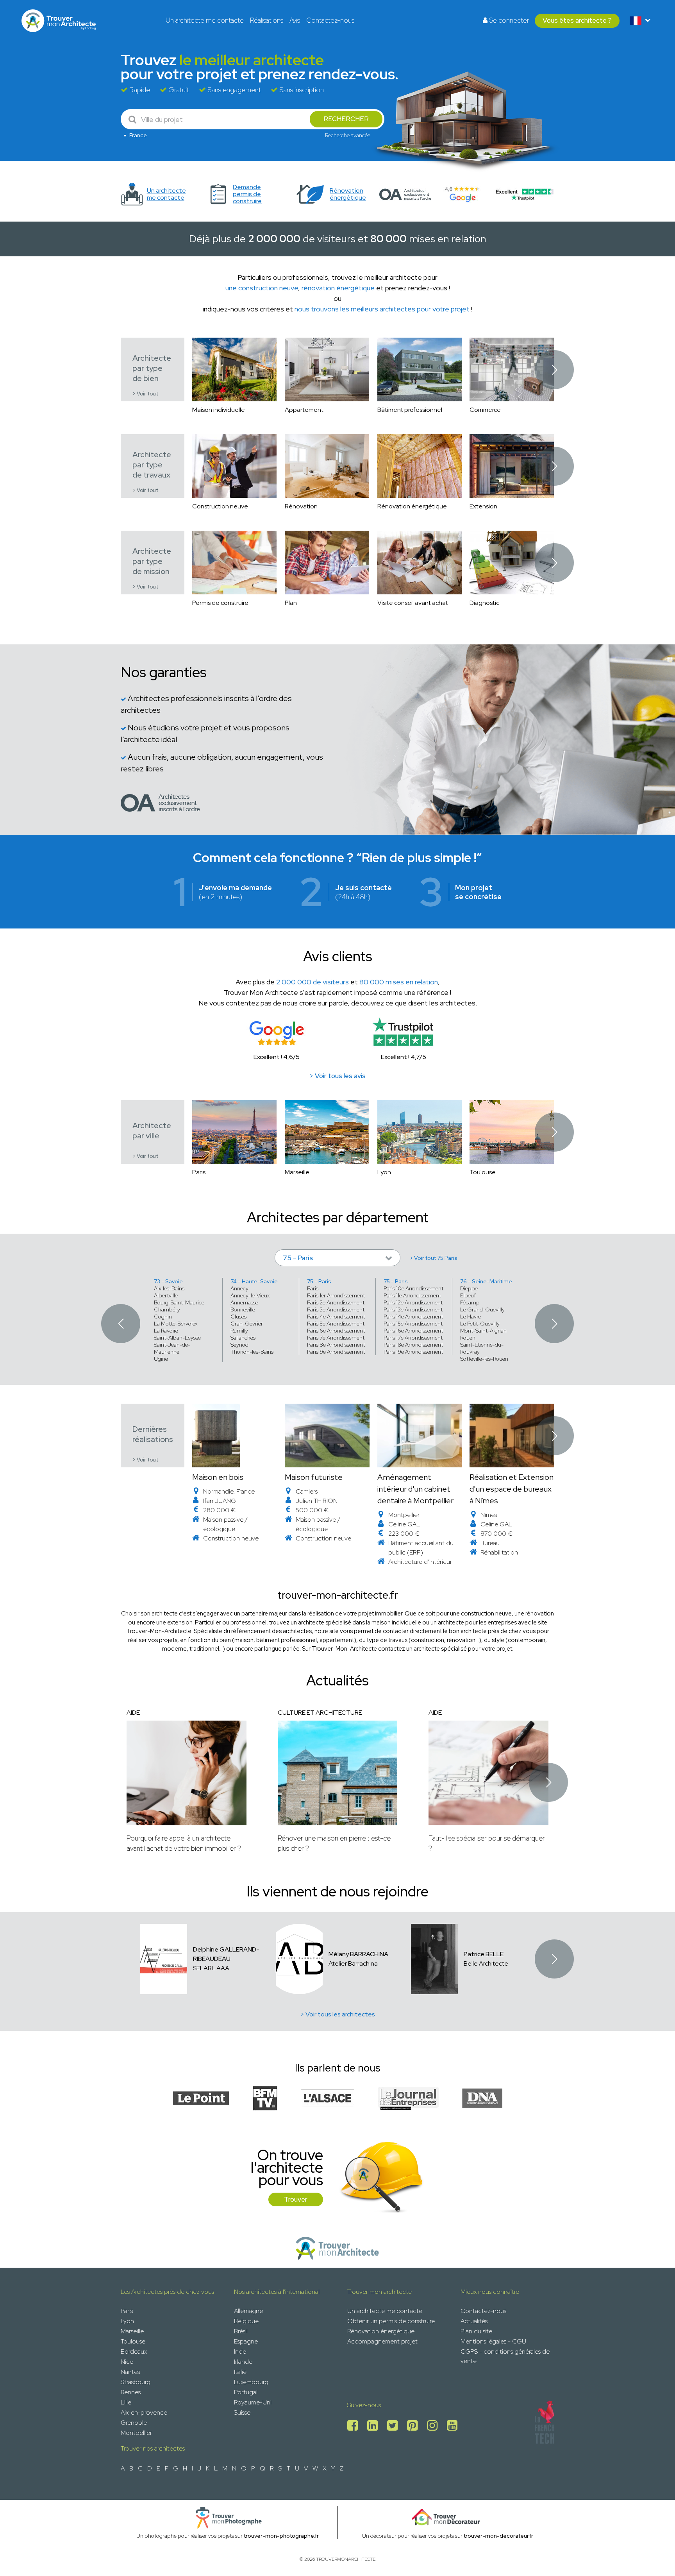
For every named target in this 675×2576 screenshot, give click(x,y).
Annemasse (244, 1302)
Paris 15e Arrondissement (413, 1324)
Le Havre (471, 1317)
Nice (127, 2362)
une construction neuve (262, 288)
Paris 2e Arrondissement (336, 1302)
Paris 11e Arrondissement (412, 1295)
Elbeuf (468, 1295)
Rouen (468, 1338)
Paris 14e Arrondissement (413, 1317)
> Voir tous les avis (337, 1076)
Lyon (127, 2321)
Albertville (166, 1295)
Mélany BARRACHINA (358, 1954)
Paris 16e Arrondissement (413, 1331)
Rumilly (239, 1331)
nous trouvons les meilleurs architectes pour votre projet (382, 309)
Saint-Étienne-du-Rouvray (482, 1348)
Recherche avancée (348, 135)
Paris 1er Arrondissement (336, 1295)
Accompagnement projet (382, 2341)
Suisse (242, 2412)
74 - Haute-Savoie (254, 1281)
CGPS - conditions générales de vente (505, 2356)
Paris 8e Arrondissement (336, 1345)
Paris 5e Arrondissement (336, 1324)
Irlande (243, 2362)
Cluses (238, 1317)
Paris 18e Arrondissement (413, 1345)
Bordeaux (134, 2351)
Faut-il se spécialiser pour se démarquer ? (487, 1843)
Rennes (131, 2392)
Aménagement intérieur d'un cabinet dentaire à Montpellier (415, 1489)
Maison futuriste (314, 1477)
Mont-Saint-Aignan (483, 1331)
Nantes (130, 2372)
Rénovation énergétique (381, 2331)
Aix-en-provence (144, 2412)
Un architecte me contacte (205, 20)
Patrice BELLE (484, 1954)
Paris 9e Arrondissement (336, 1352)
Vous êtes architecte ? (577, 20)
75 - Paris (319, 1281)
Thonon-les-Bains (252, 1352)
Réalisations (267, 20)
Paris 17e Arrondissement (413, 1338)
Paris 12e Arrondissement (413, 1302)
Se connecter (508, 20)
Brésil (241, 2331)
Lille (126, 2402)
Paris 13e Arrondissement (413, 1309)
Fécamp (470, 1302)
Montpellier (136, 2433)
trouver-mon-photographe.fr (281, 2536)
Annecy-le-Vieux (250, 1295)
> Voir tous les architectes (338, 2014)
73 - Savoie (168, 1281)
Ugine (161, 1359)
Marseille (132, 2331)
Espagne (246, 2341)
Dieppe (469, 1288)
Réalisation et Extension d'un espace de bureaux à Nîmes (512, 1489)
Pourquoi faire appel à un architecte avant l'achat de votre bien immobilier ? (184, 1843)
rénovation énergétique (338, 288)
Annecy (239, 1288)
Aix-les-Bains (169, 1288)
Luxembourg (251, 2382)
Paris (313, 1288)
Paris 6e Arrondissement (336, 1331)
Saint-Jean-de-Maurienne (172, 1348)
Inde (240, 2351)
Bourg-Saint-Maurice (179, 1302)
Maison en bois (218, 1477)
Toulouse (133, 2341)
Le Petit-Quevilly (480, 1324)
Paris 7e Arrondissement (336, 1338)
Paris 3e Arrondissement (336, 1309)
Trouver (296, 2199)
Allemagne (248, 2311)
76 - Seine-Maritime (486, 1281)
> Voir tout (145, 394)
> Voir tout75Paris (434, 1258)
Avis (295, 20)
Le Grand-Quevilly (482, 1309)
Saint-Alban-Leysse (177, 1338)
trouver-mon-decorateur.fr (498, 2536)
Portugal (246, 2392)
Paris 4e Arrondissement (336, 1317)
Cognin (163, 1317)
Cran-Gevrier (247, 1324)
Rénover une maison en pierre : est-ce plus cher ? (334, 1843)
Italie (240, 2372)
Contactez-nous (330, 20)
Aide (133, 1713)
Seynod (239, 1345)
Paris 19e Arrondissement (413, 1352)
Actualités (474, 2321)
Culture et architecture (320, 1713)
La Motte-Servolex (176, 1324)
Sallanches (243, 1338)
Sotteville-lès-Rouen (484, 1359)
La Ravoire (166, 1331)
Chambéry (167, 1309)
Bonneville (243, 1309)
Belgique (246, 2321)
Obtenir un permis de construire (391, 2321)
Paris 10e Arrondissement (413, 1288)
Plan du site (476, 2331)
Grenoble (134, 2423)
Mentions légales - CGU (493, 2341)
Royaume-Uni (253, 2402)
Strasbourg (136, 2382)
